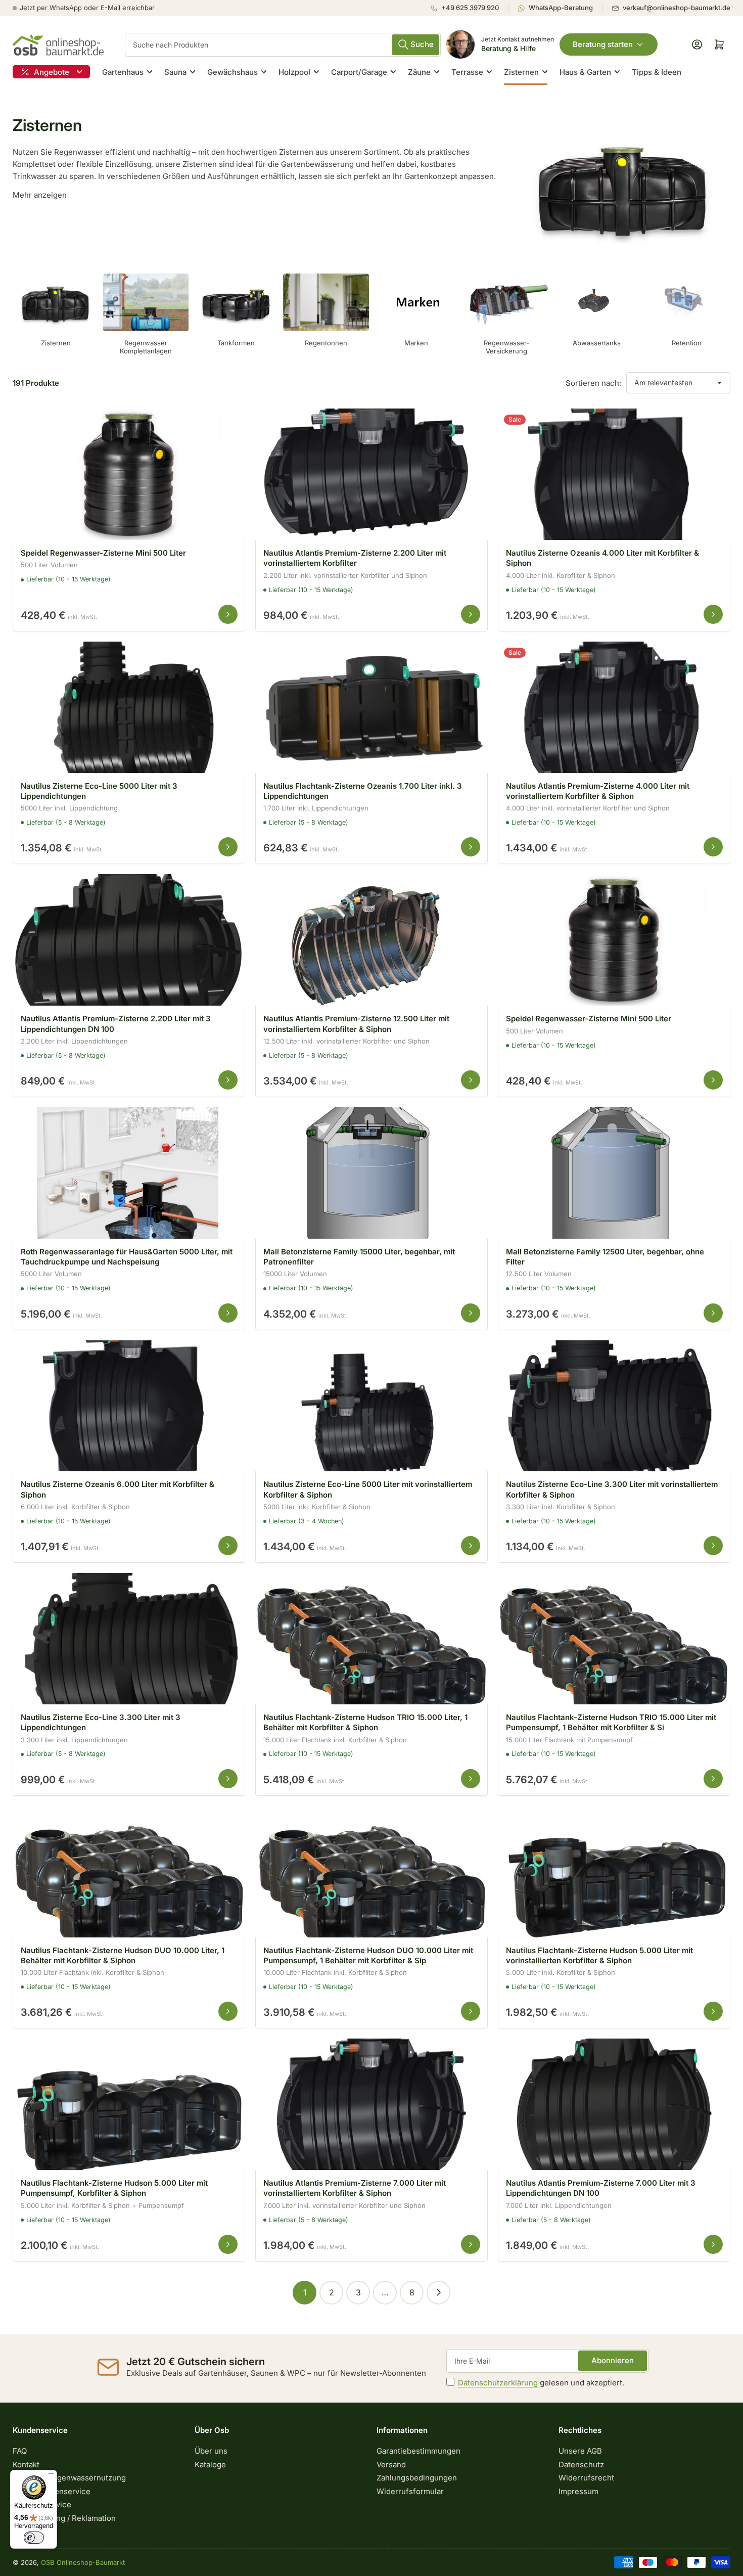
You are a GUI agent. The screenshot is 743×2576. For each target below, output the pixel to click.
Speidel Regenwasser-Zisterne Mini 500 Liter (103, 553)
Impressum (578, 2491)
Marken (416, 343)
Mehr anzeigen (40, 195)
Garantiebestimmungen (419, 2451)
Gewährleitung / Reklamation (64, 2518)
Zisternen (521, 72)
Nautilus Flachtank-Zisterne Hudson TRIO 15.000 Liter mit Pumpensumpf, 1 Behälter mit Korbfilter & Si (611, 1722)
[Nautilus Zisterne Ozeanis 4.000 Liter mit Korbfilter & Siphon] (614, 474)
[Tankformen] (236, 302)
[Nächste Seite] (438, 2293)
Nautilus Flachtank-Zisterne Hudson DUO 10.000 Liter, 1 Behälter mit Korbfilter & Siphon (123, 1955)
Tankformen (236, 343)
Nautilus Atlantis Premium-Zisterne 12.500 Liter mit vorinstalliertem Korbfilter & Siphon (356, 1024)
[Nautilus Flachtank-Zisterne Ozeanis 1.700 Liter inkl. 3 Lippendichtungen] (371, 707)
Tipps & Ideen (657, 72)
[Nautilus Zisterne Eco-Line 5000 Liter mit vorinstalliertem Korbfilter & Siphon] (371, 1406)
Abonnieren (613, 2360)
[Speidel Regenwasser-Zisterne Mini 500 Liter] (129, 474)
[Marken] (416, 302)
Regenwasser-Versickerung (506, 347)
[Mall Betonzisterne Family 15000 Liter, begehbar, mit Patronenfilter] (371, 1173)
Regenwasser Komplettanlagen (146, 347)
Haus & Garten (585, 72)
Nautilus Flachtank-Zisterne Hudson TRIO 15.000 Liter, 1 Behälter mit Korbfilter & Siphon (365, 1722)
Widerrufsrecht (586, 2478)
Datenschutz (581, 2465)
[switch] (34, 2538)
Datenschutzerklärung (498, 2383)
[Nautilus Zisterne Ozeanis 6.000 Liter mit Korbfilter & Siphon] (129, 1406)
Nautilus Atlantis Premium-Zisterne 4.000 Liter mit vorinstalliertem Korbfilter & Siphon (598, 791)
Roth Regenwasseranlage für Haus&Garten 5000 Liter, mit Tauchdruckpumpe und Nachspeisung (127, 1257)
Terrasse (467, 72)
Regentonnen (326, 343)
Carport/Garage (359, 72)
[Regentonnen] (326, 302)
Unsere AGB (580, 2451)
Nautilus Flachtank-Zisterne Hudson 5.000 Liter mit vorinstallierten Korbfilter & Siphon (599, 1955)
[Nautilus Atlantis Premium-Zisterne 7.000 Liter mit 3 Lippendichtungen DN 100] (614, 2104)
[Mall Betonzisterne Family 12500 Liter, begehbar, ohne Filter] (614, 1173)
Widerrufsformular (410, 2491)
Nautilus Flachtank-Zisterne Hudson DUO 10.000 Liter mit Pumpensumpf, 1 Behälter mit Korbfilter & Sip (368, 1955)
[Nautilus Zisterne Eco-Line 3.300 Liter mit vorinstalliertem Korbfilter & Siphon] (614, 1406)
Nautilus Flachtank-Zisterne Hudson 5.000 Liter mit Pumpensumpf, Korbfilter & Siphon (114, 2188)
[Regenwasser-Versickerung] (506, 302)
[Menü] (51, 2476)
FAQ (20, 2451)
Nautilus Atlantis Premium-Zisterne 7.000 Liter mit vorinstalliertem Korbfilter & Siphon (355, 2188)
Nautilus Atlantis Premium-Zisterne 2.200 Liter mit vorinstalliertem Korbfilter (355, 558)
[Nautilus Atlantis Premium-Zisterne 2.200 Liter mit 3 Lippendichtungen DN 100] (129, 940)
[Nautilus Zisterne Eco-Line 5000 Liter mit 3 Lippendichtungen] (129, 707)
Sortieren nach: (593, 383)
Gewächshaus (233, 72)
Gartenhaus (123, 72)
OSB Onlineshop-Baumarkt (83, 2562)
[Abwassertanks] (596, 302)
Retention (687, 343)
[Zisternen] (56, 302)
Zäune (419, 72)
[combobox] (283, 45)
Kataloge (210, 2465)
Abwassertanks (597, 343)
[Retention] (687, 302)
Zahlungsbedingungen (417, 2478)
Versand (391, 2465)
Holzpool (294, 72)
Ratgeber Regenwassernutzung (69, 2478)
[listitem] (469, 8)
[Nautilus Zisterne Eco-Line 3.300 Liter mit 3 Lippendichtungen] (129, 1639)
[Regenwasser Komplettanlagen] (146, 302)
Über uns (211, 2451)
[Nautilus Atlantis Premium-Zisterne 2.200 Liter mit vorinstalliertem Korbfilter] (371, 474)
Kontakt (26, 2465)
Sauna (175, 72)
